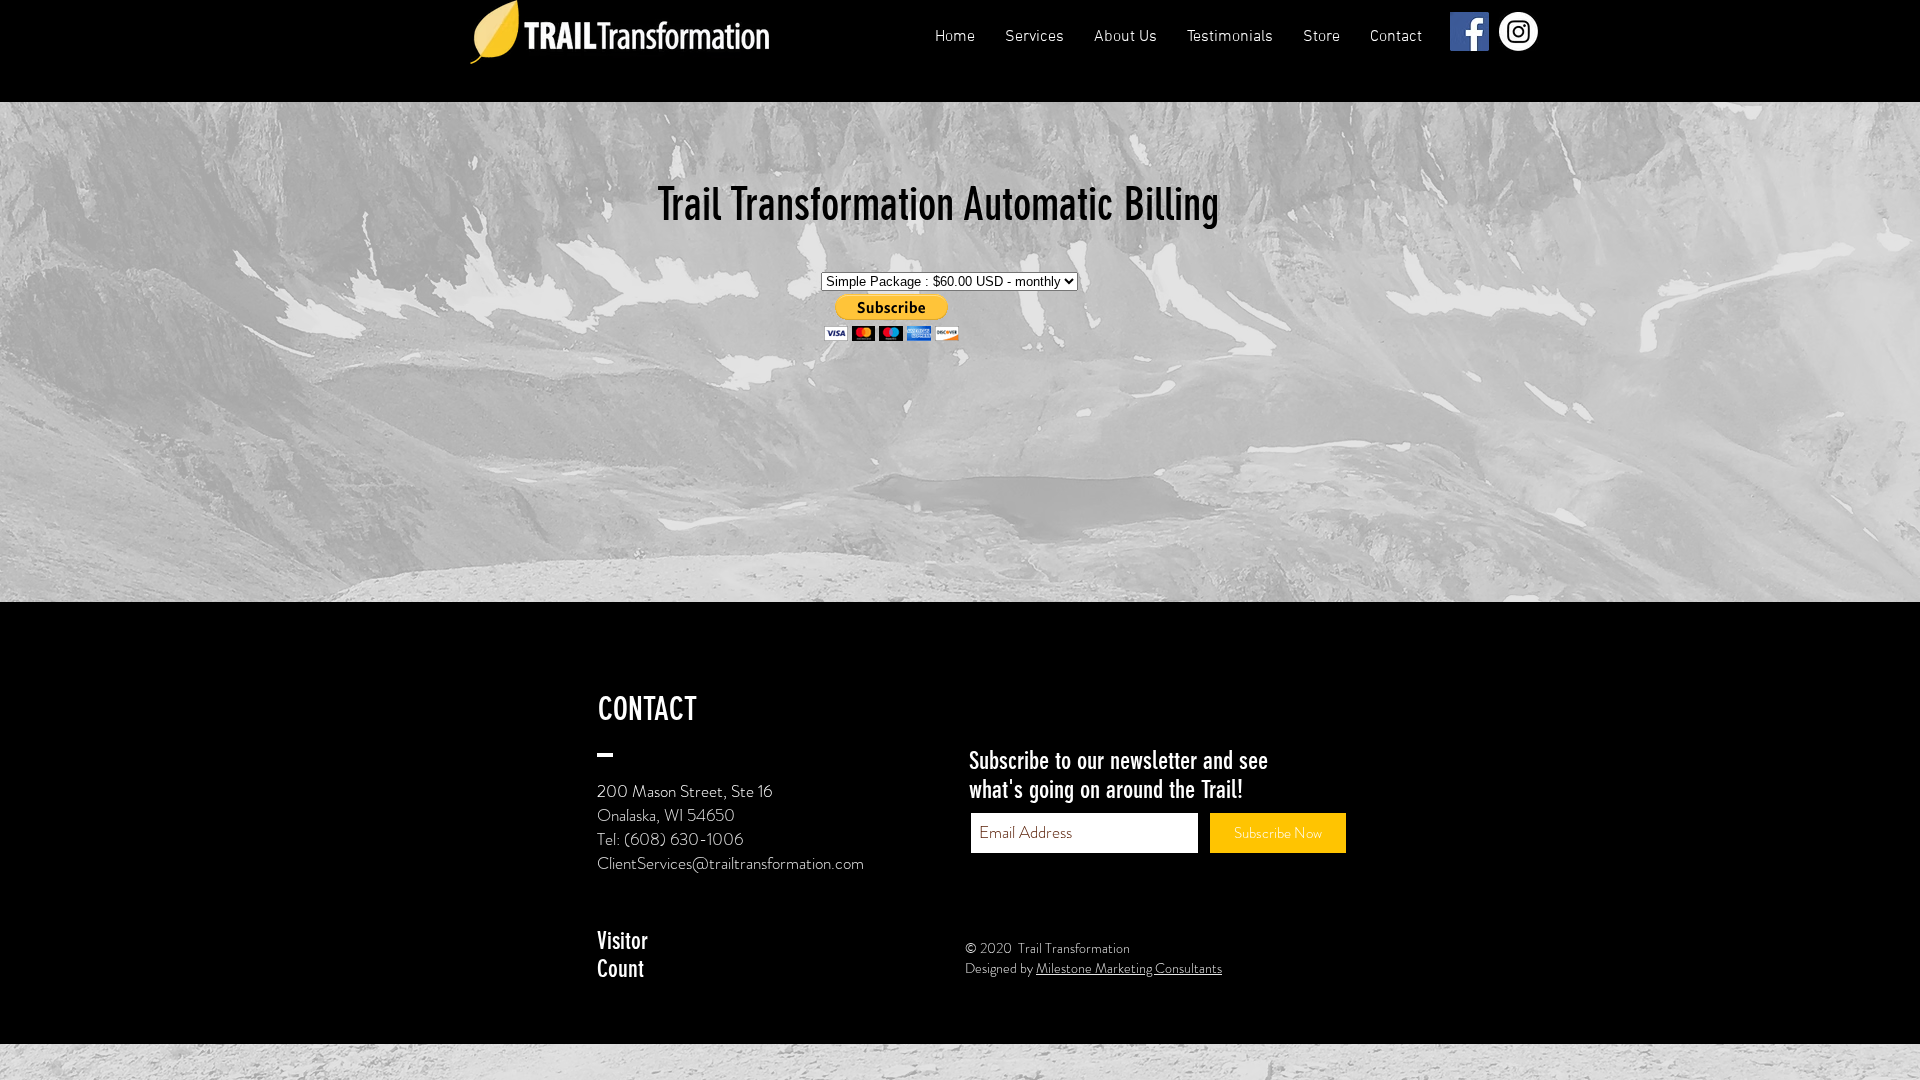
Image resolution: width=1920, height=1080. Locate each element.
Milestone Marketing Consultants (1129, 968)
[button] (1125, 37)
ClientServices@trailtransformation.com (730, 863)
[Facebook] (1469, 31)
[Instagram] (1518, 31)
